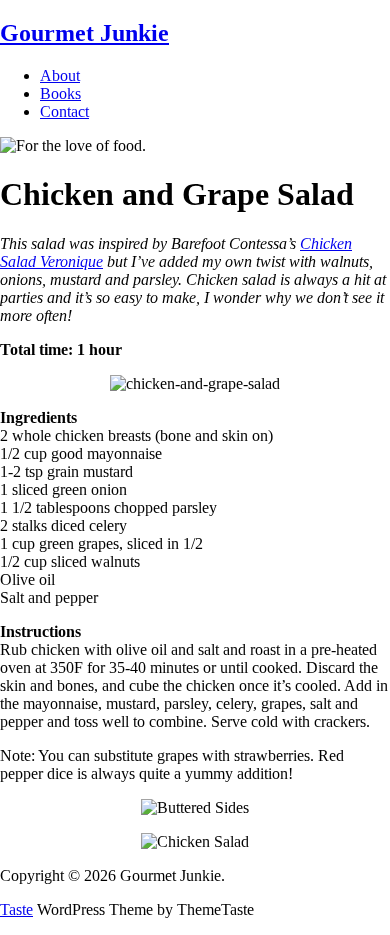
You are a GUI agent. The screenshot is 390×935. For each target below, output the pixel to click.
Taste (16, 909)
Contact (64, 111)
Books (60, 93)
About (60, 75)
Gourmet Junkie (84, 33)
